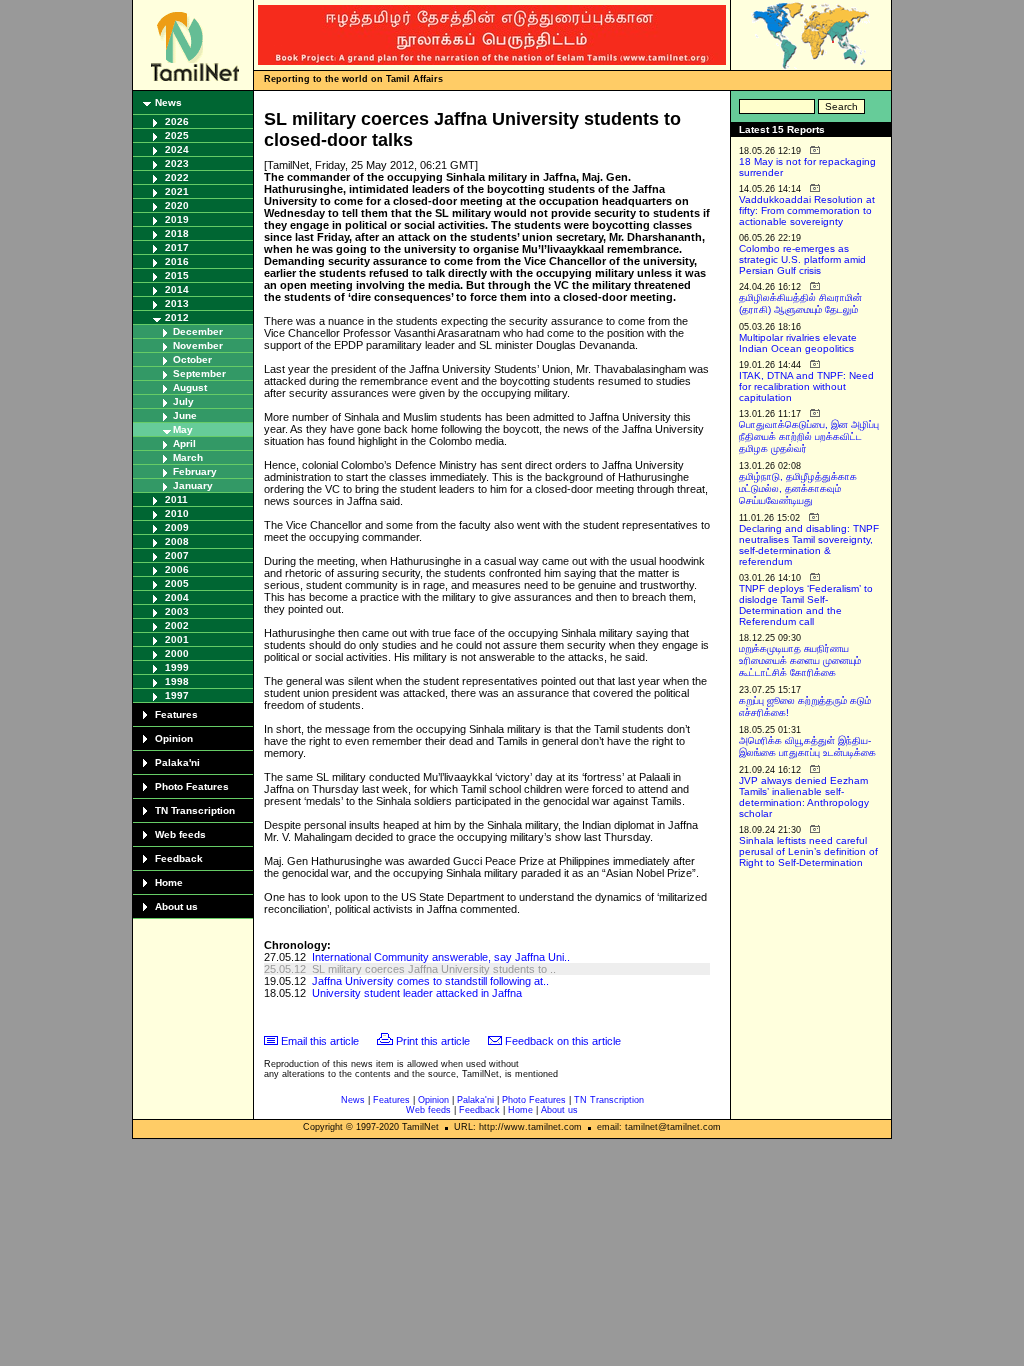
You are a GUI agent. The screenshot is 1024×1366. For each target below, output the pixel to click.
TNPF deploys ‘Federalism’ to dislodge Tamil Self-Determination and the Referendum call (806, 605)
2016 (177, 261)
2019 (177, 219)
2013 (177, 303)
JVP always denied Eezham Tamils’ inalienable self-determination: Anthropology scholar (804, 797)
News (168, 102)
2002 (177, 625)
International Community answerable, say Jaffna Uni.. (441, 957)
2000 (177, 653)
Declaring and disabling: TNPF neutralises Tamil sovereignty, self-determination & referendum (809, 545)
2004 (177, 597)
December (198, 331)
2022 (177, 177)
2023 (177, 163)
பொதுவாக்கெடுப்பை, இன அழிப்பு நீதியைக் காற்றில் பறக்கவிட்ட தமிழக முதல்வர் (809, 436)
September (199, 373)
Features (176, 714)
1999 (177, 667)
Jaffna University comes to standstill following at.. (430, 981)
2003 (177, 611)
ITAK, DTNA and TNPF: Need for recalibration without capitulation (806, 386)
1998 (177, 681)
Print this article (433, 1041)
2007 (177, 555)
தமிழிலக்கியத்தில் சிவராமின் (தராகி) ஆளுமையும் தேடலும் (800, 303)
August (190, 387)
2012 (177, 317)
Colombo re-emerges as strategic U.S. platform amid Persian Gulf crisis (802, 259)
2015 (177, 275)
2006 (177, 569)
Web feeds (180, 834)
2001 (177, 639)
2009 (177, 527)
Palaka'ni (177, 762)
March (188, 457)
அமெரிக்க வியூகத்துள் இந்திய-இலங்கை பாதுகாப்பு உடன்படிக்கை (807, 746)
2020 (177, 205)
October (192, 359)
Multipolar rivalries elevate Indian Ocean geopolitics (798, 343)
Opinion (174, 738)
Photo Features (192, 786)
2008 (177, 541)
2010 (177, 513)
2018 (177, 233)
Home (169, 882)
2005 (177, 583)
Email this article (320, 1041)
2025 (177, 135)
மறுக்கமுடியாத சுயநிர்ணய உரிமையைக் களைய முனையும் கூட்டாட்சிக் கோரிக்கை (800, 660)
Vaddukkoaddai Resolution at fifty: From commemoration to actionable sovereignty (807, 210)
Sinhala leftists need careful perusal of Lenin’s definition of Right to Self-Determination (808, 851)
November (198, 345)
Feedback (179, 858)
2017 (177, 247)
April (184, 443)
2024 (177, 149)
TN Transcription (195, 810)
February (195, 471)
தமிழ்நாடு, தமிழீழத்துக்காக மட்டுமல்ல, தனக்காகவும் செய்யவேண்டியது (798, 488)
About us (176, 906)
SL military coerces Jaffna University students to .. (434, 969)
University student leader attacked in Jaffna (417, 993)
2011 (176, 499)
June (185, 415)
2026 (177, 121)
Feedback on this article (563, 1041)
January (193, 485)
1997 (177, 695)
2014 (177, 289)
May (183, 429)
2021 (177, 191)
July (183, 401)
